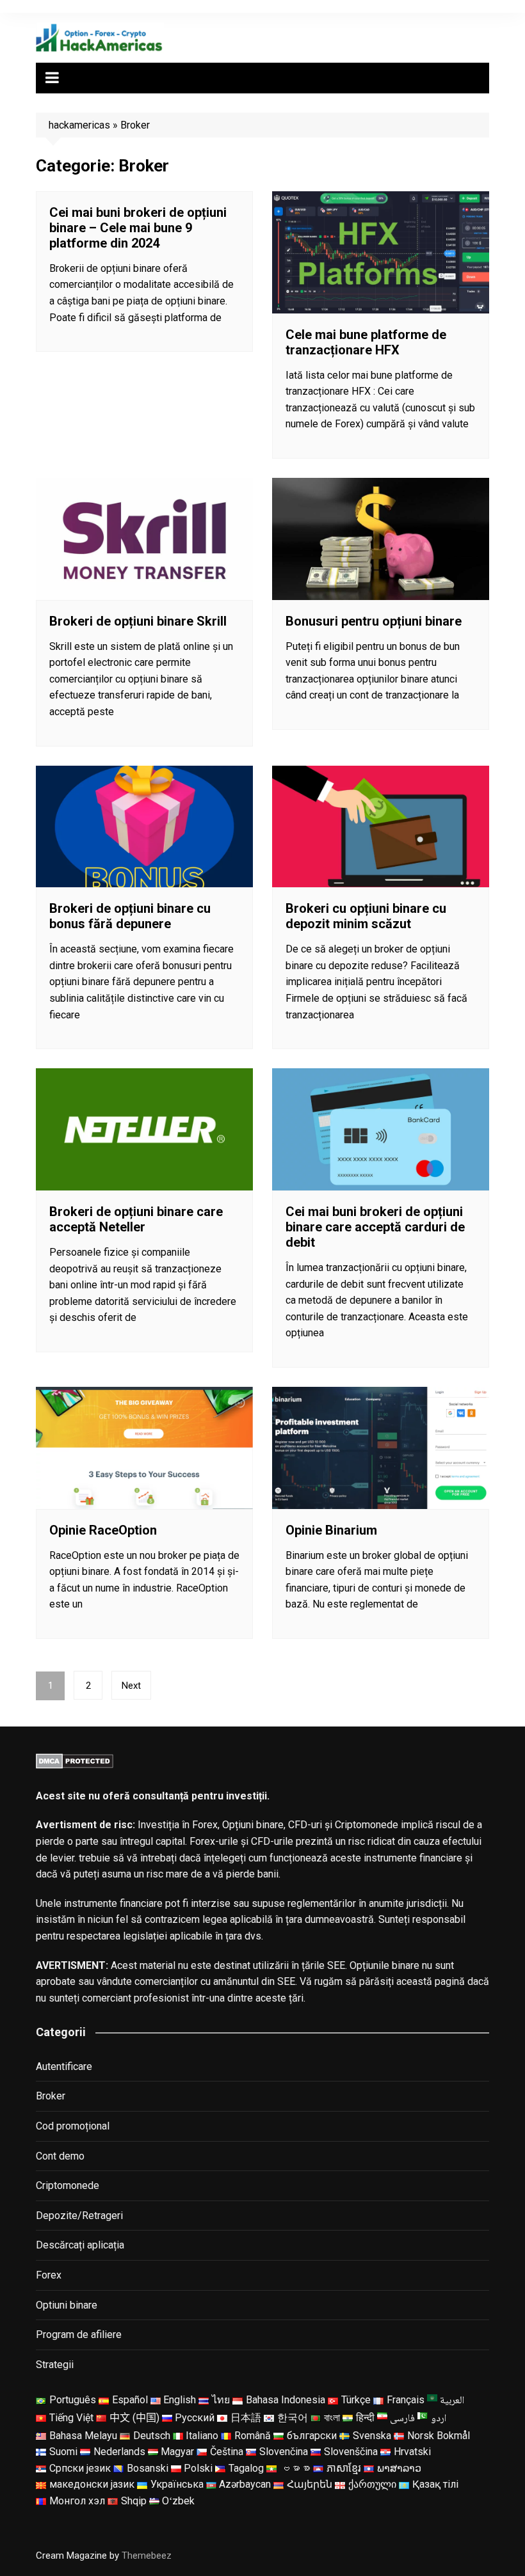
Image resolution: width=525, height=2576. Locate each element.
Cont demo (60, 2156)
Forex (49, 2275)
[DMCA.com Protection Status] (75, 1760)
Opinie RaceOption (103, 1530)
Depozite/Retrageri (79, 2216)
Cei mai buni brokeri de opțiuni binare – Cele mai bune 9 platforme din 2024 (138, 228)
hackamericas (79, 125)
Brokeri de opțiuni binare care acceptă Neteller (136, 1219)
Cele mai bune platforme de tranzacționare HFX (366, 342)
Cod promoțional (73, 2126)
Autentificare (64, 2066)
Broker (51, 2096)
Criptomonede (68, 2185)
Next (131, 1686)
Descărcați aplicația (80, 2245)
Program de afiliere (79, 2335)
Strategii (55, 2365)
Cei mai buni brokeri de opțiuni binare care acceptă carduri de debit (375, 1227)
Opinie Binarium (331, 1530)
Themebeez (147, 2556)
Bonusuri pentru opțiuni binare (374, 621)
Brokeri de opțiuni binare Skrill (138, 621)
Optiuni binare (67, 2305)
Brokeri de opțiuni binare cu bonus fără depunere (130, 916)
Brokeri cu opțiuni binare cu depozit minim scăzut (366, 916)
